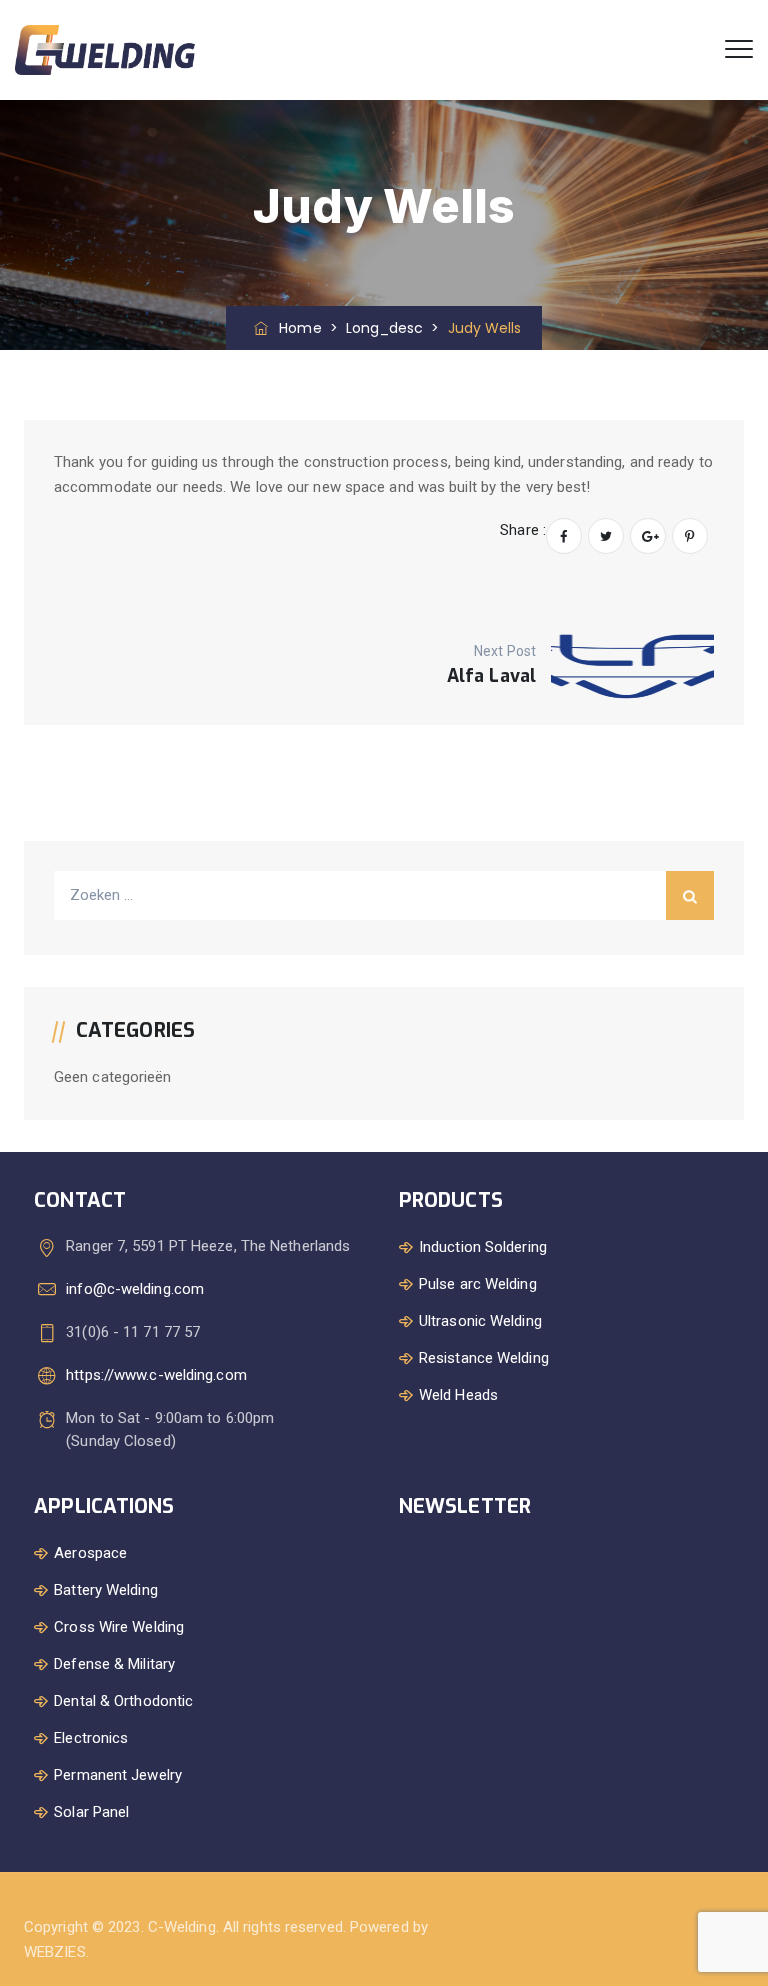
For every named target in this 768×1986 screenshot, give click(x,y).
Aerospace (90, 1553)
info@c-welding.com (135, 1289)
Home (296, 328)
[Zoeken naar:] (384, 895)
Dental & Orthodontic (123, 1701)
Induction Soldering (483, 1247)
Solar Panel (91, 1812)
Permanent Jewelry (118, 1775)
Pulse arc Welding (478, 1284)
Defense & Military (114, 1664)
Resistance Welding (484, 1358)
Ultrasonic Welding (480, 1321)
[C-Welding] (105, 50)
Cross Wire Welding (119, 1627)
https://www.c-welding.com (156, 1375)
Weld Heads (458, 1395)
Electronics (91, 1738)
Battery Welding (106, 1590)
